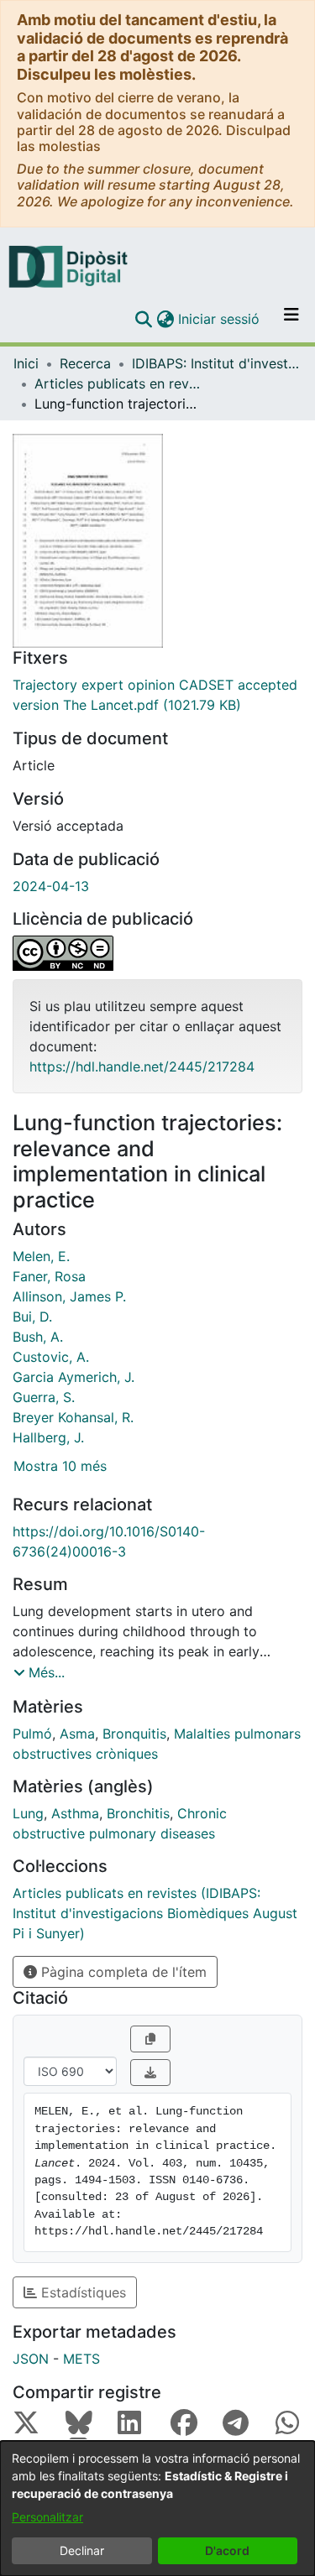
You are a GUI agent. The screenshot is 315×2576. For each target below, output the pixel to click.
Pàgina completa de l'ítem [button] (122, 1972)
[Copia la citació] (150, 2039)
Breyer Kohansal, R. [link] (73, 1417)
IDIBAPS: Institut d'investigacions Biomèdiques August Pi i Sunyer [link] (216, 363)
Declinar (82, 2550)
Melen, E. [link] (41, 1256)
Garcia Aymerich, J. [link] (73, 1377)
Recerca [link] (85, 363)
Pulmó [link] (32, 1734)
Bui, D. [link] (32, 1317)
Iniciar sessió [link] (220, 319)
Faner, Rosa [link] (49, 1276)
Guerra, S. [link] (44, 1397)
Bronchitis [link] (138, 1813)
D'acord (227, 2550)
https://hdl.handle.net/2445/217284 (142, 1066)
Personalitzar (47, 2517)
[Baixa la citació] (150, 2073)
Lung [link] (28, 1813)
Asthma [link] (75, 1813)
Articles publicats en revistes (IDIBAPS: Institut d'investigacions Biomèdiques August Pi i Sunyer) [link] (118, 383)
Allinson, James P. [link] (69, 1296)
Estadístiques (81, 2292)
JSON (31, 2359)
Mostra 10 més (60, 1466)
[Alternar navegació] (291, 319)
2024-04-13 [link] (51, 886)
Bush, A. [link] (38, 1337)
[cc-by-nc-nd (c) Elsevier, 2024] (157, 953)
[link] (157, 695)
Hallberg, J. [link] (48, 1437)
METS (81, 2359)
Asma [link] (77, 1734)
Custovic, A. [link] (51, 1357)
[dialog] (157, 2508)
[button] (143, 319)
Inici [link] (26, 363)
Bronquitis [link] (134, 1734)
